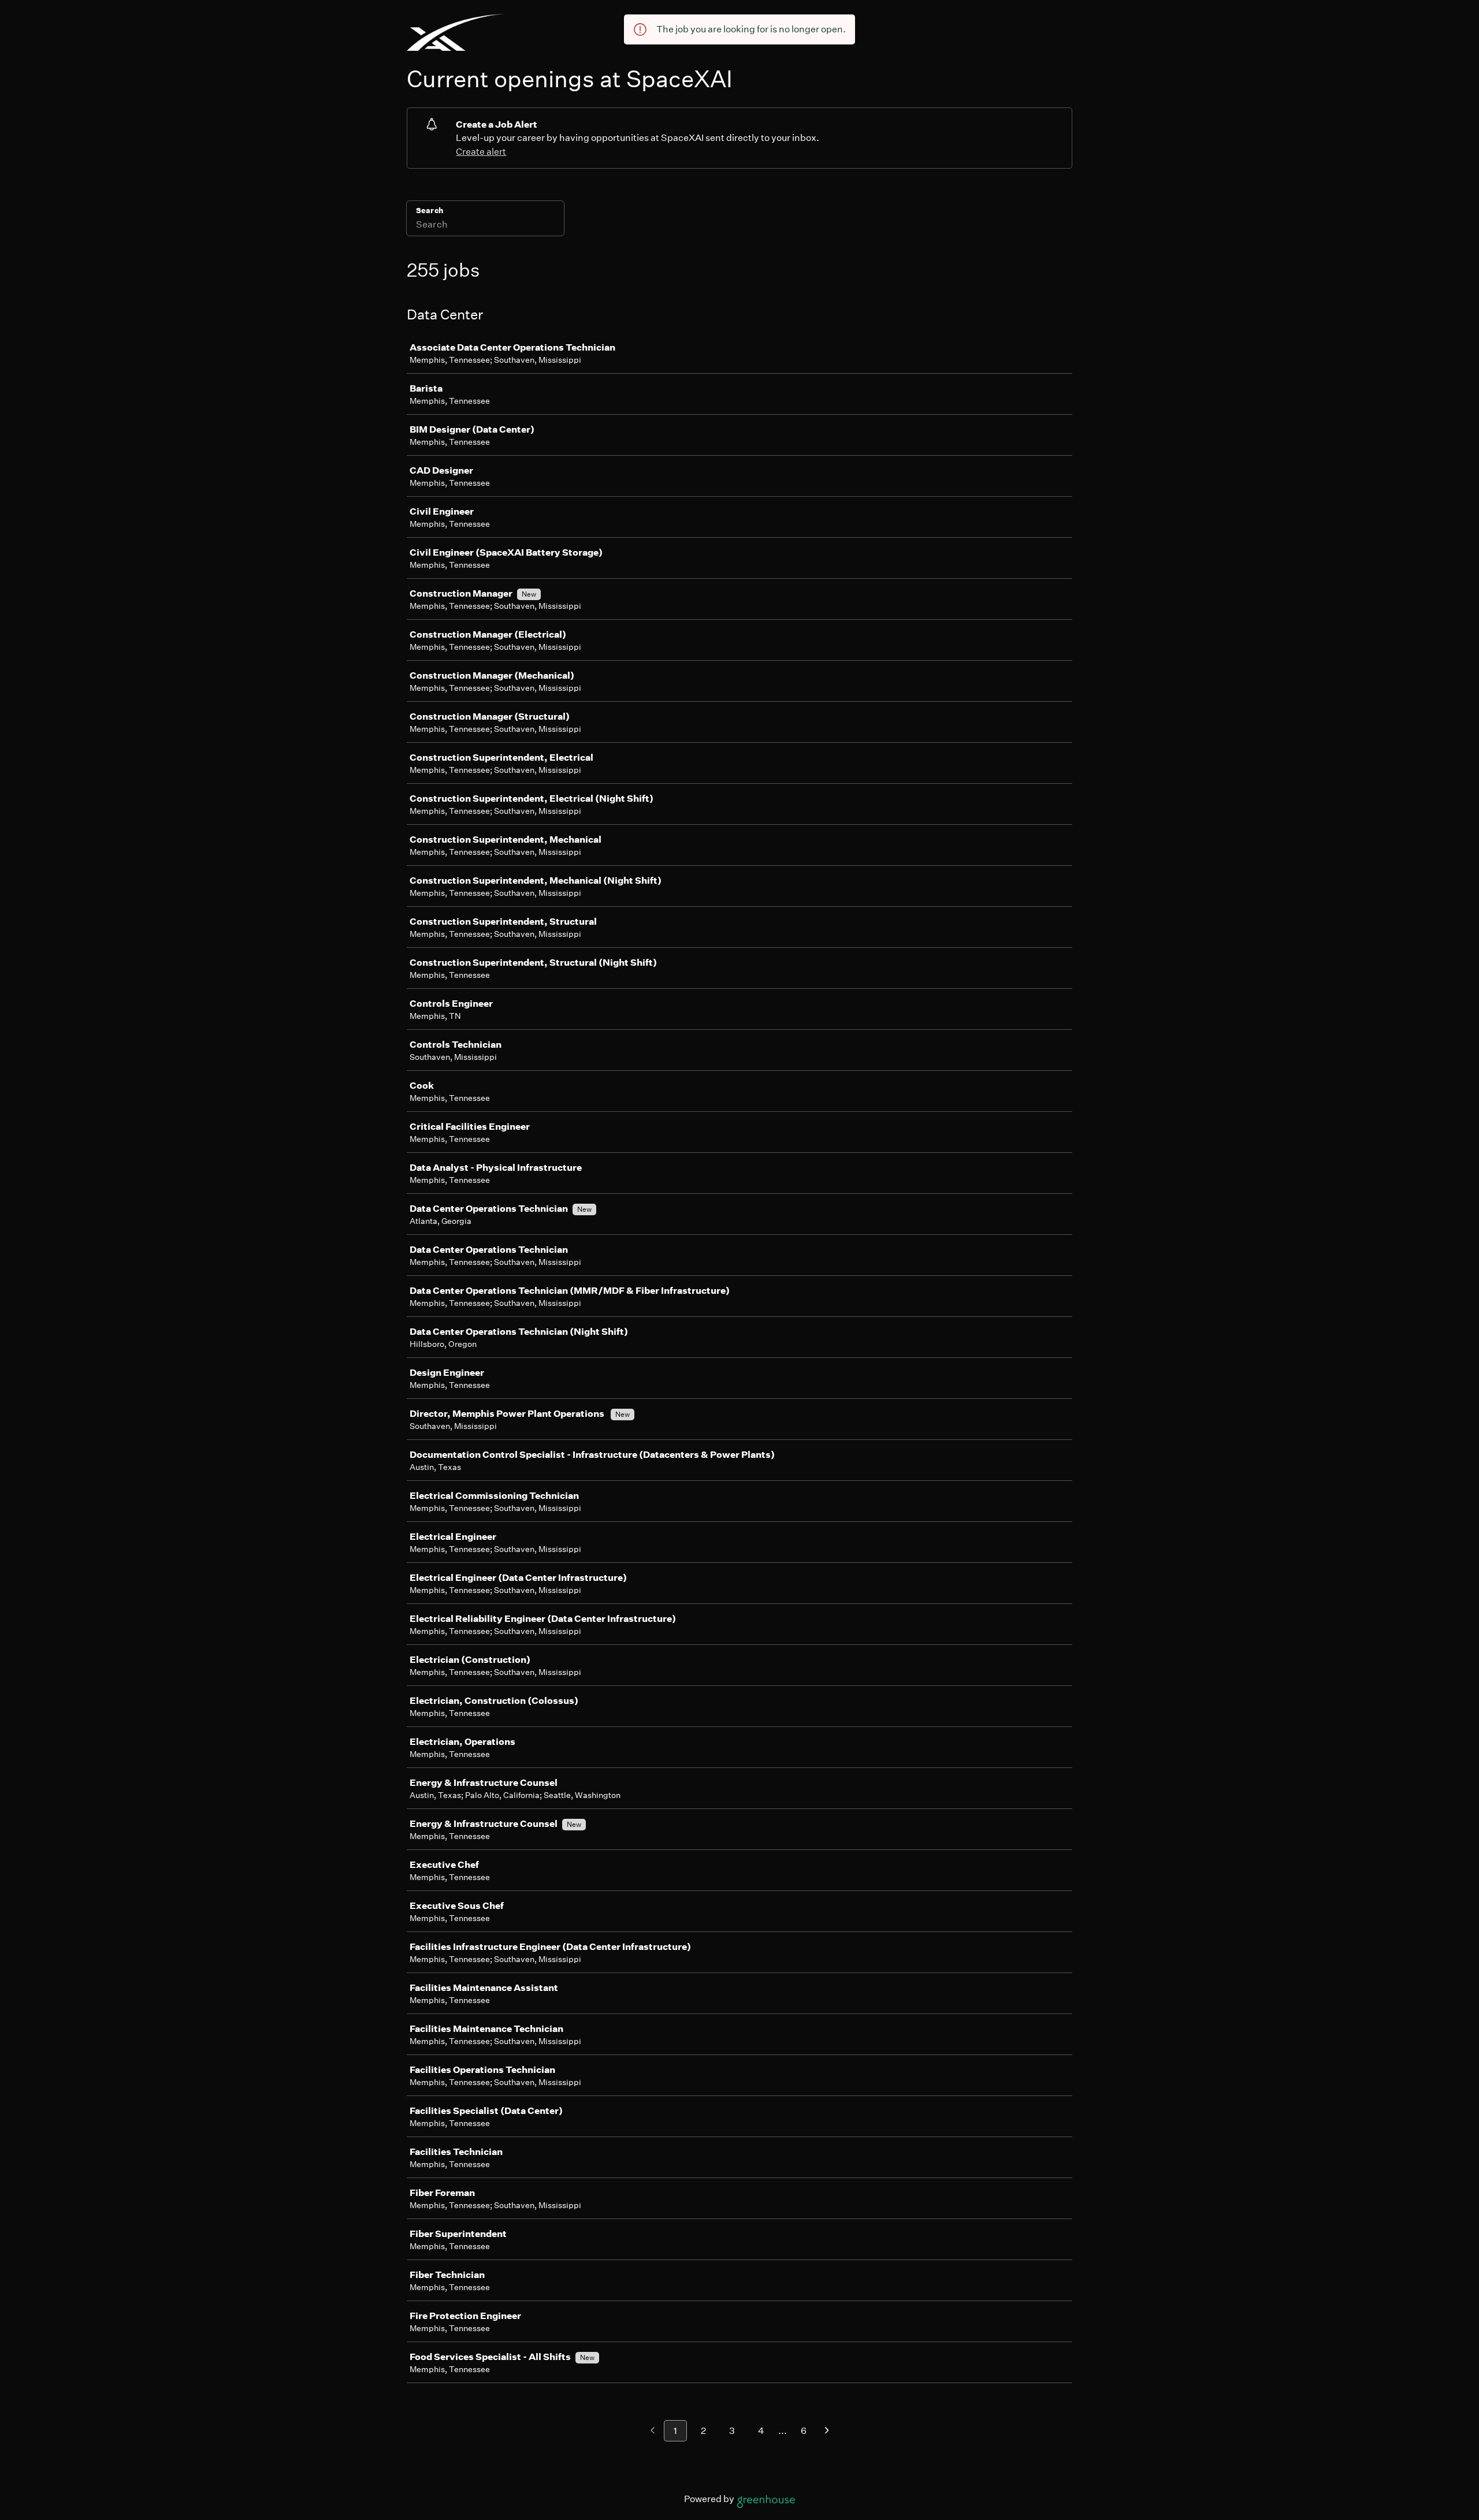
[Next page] (827, 2431)
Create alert (481, 152)
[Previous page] (653, 2431)
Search (430, 211)
